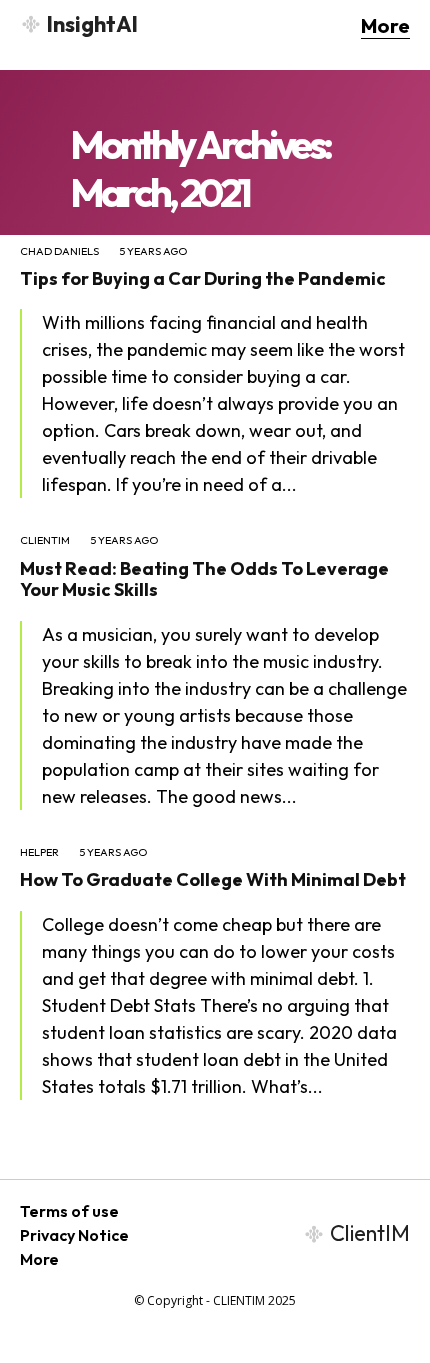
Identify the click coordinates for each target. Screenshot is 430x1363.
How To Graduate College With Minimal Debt (213, 879)
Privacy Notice (74, 1235)
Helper (39, 852)
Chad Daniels (59, 251)
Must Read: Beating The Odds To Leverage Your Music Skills (204, 579)
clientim (45, 540)
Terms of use (69, 1211)
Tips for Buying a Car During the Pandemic (203, 278)
